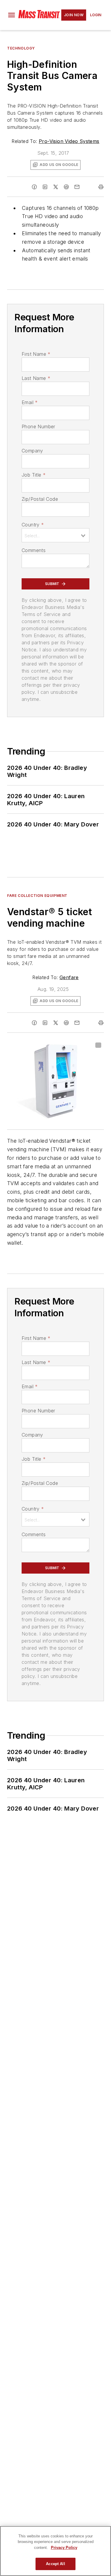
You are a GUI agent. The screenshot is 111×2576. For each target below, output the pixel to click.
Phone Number (38, 426)
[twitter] (56, 187)
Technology (21, 48)
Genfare (69, 977)
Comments (34, 550)
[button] (12, 15)
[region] (55, 2551)
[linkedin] (45, 187)
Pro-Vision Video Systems (69, 141)
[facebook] (34, 187)
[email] (77, 187)
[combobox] (55, 535)
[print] (101, 187)
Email (30, 402)
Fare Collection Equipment (37, 896)
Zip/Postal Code (40, 499)
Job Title (34, 475)
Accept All (55, 2564)
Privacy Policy (64, 2548)
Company (32, 451)
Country (33, 525)
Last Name (36, 378)
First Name (36, 354)
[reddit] (66, 187)
